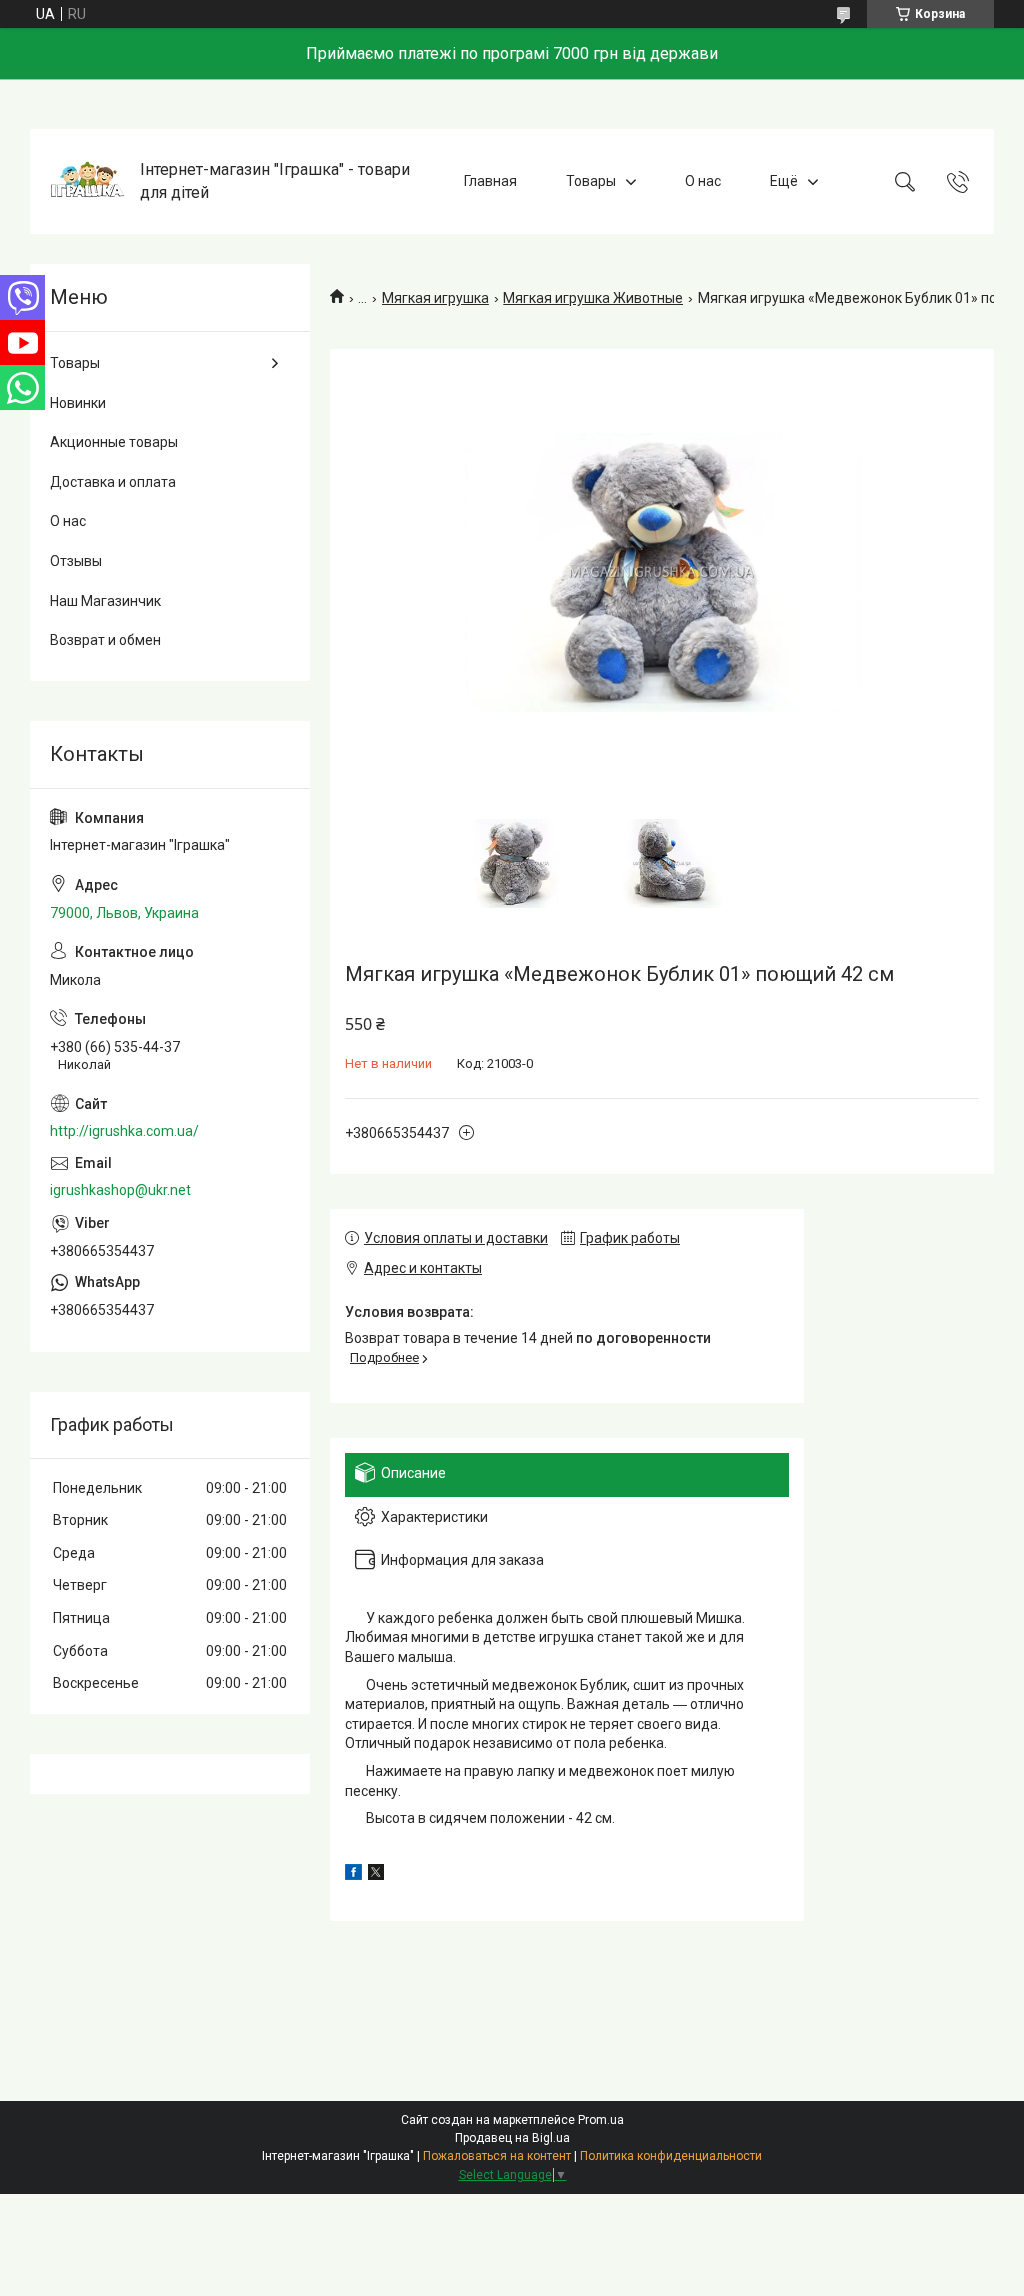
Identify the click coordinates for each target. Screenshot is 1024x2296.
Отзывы (76, 561)
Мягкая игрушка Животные (593, 298)
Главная (490, 181)
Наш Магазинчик (105, 601)
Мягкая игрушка (435, 298)
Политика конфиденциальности (671, 2156)
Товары (591, 181)
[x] (376, 1875)
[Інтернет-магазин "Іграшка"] (87, 181)
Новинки (78, 403)
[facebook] (353, 1875)
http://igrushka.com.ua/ (124, 1131)
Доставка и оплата (113, 482)
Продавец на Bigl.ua (512, 2138)
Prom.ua (601, 2120)
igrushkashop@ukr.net (120, 1190)
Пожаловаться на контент (497, 2156)
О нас (703, 181)
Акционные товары (114, 442)
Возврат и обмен (105, 640)
